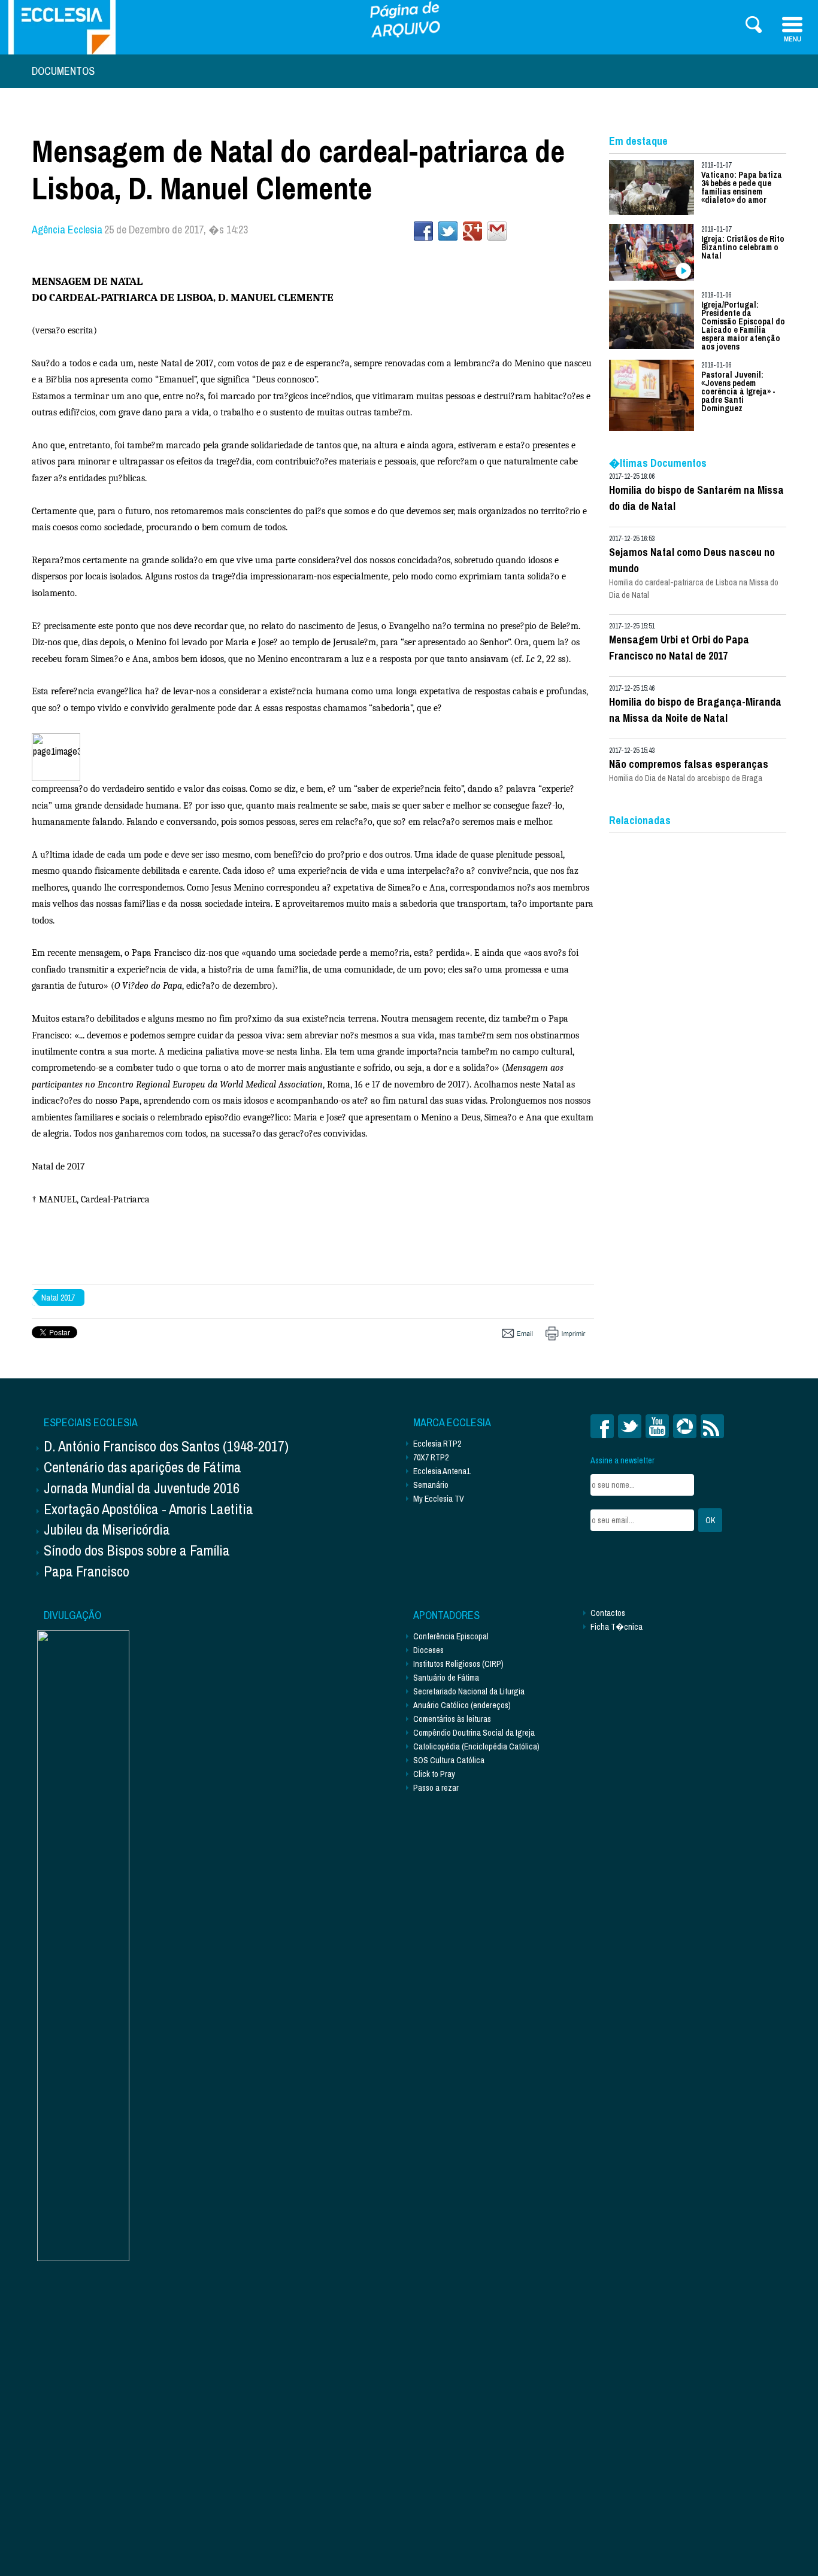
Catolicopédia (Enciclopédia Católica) (476, 1746)
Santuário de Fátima (446, 1678)
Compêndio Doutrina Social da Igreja (474, 1733)
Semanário (431, 1485)
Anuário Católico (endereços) (462, 1705)
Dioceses (428, 1650)
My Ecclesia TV (439, 1499)
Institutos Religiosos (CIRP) (458, 1664)
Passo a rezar (436, 1788)
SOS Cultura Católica (449, 1760)
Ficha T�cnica (616, 1627)
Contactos (608, 1613)
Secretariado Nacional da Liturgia (469, 1691)
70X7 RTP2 (431, 1457)
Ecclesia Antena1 (442, 1471)
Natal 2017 (58, 1298)
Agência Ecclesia (67, 230)
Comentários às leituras (452, 1719)
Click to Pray (434, 1774)
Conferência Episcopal (451, 1636)
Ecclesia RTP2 (437, 1444)
